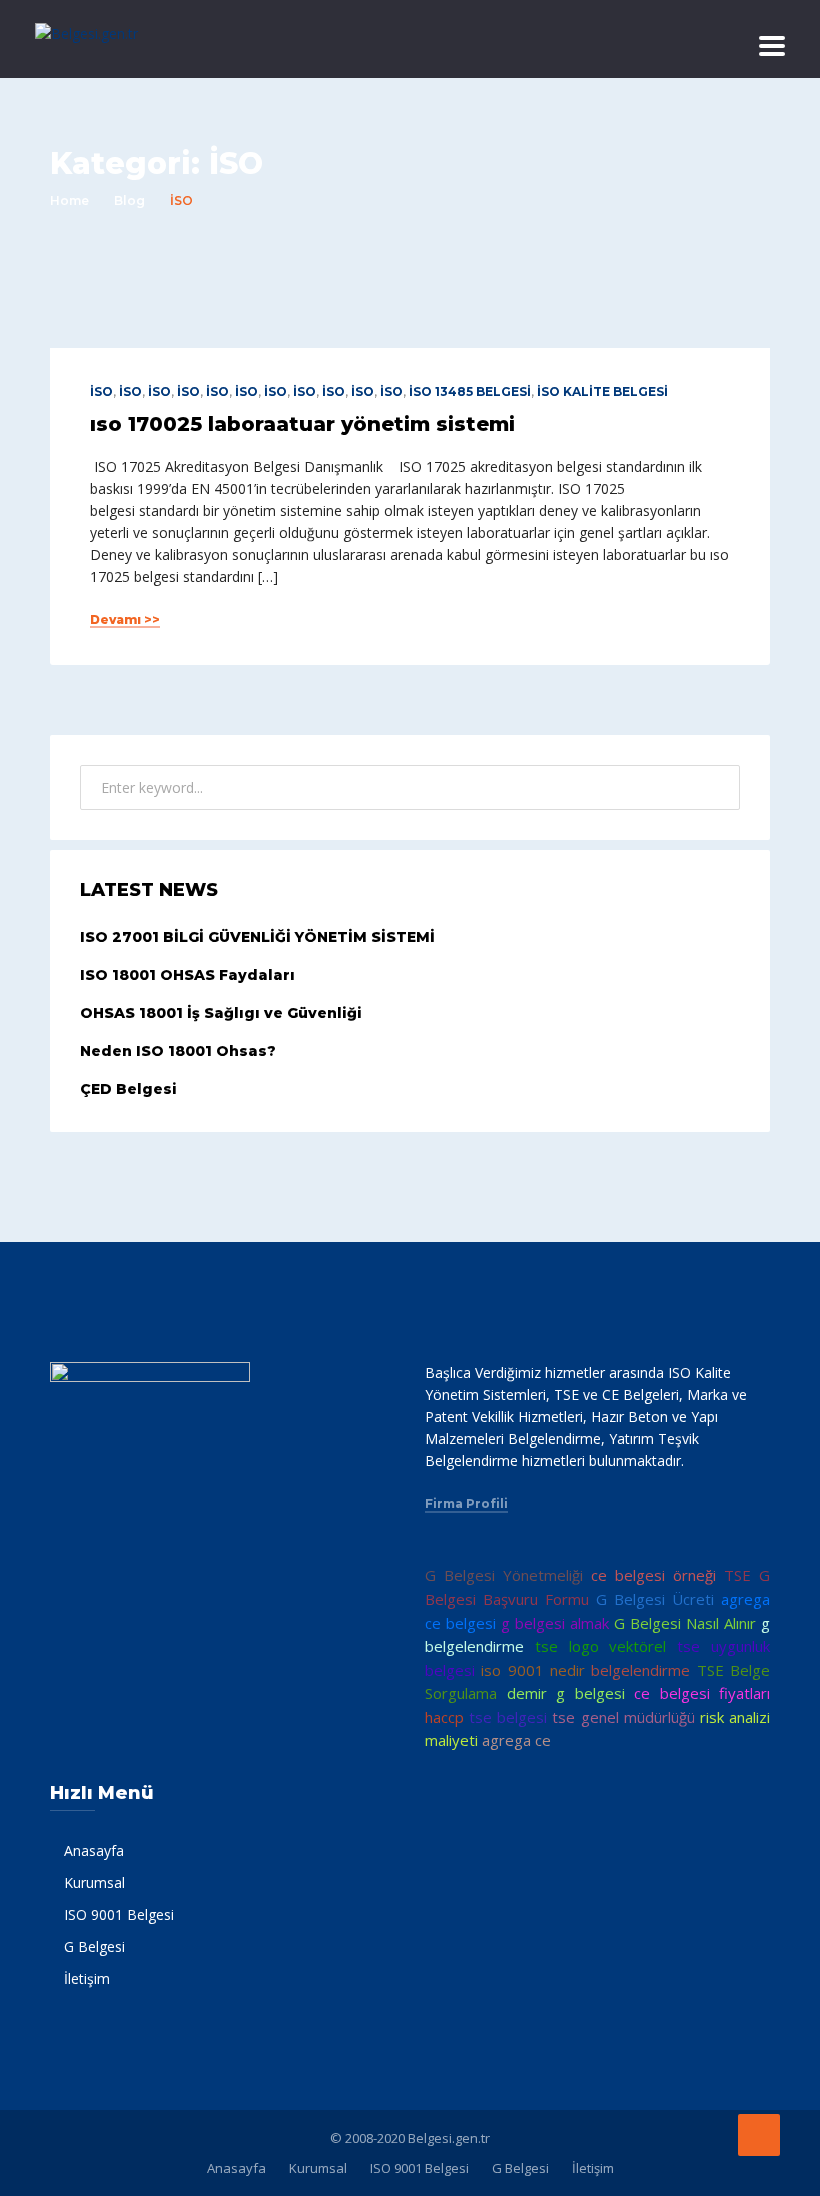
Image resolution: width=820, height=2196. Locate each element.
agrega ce (516, 1740)
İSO (101, 391)
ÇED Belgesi (128, 1089)
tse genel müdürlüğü (623, 1717)
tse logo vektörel (601, 1646)
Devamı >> (125, 620)
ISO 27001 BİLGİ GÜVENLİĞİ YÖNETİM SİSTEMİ (257, 937)
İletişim (87, 1978)
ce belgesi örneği (653, 1575)
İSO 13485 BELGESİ (470, 391)
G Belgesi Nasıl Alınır (685, 1623)
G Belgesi (94, 1946)
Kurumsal (94, 1882)
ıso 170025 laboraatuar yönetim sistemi (302, 424)
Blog (129, 200)
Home (69, 200)
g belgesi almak (555, 1623)
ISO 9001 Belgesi (119, 1914)
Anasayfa (94, 1850)
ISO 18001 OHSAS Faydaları (187, 975)
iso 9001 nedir (533, 1670)
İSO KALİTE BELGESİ (602, 391)
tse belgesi (508, 1717)
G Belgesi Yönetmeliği (504, 1575)
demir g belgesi (566, 1693)
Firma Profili (466, 1504)
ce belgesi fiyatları (702, 1693)
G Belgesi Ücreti (655, 1599)
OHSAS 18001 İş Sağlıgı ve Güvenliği (221, 1013)
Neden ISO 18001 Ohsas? (178, 1051)
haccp (444, 1717)
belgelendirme (640, 1670)
